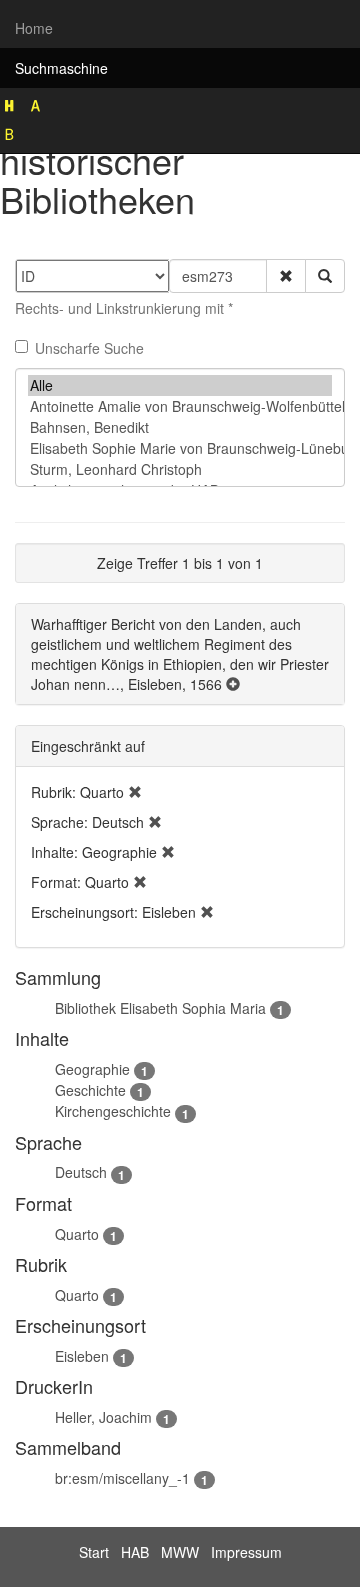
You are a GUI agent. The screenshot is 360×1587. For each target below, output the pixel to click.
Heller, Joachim (103, 1417)
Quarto (77, 1234)
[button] (286, 276)
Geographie (92, 1069)
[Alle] (180, 385)
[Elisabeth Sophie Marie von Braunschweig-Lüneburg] (180, 448)
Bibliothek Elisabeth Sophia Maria (160, 1008)
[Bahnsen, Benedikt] (180, 427)
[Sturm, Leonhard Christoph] (180, 469)
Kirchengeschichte (113, 1111)
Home (34, 28)
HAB (135, 1552)
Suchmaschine (61, 68)
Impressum (246, 1552)
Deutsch (81, 1172)
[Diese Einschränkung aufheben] (135, 792)
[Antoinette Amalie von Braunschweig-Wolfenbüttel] (180, 406)
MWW (180, 1552)
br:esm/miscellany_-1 (122, 1478)
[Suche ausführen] (325, 276)
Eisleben (82, 1356)
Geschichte (90, 1090)
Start (94, 1552)
